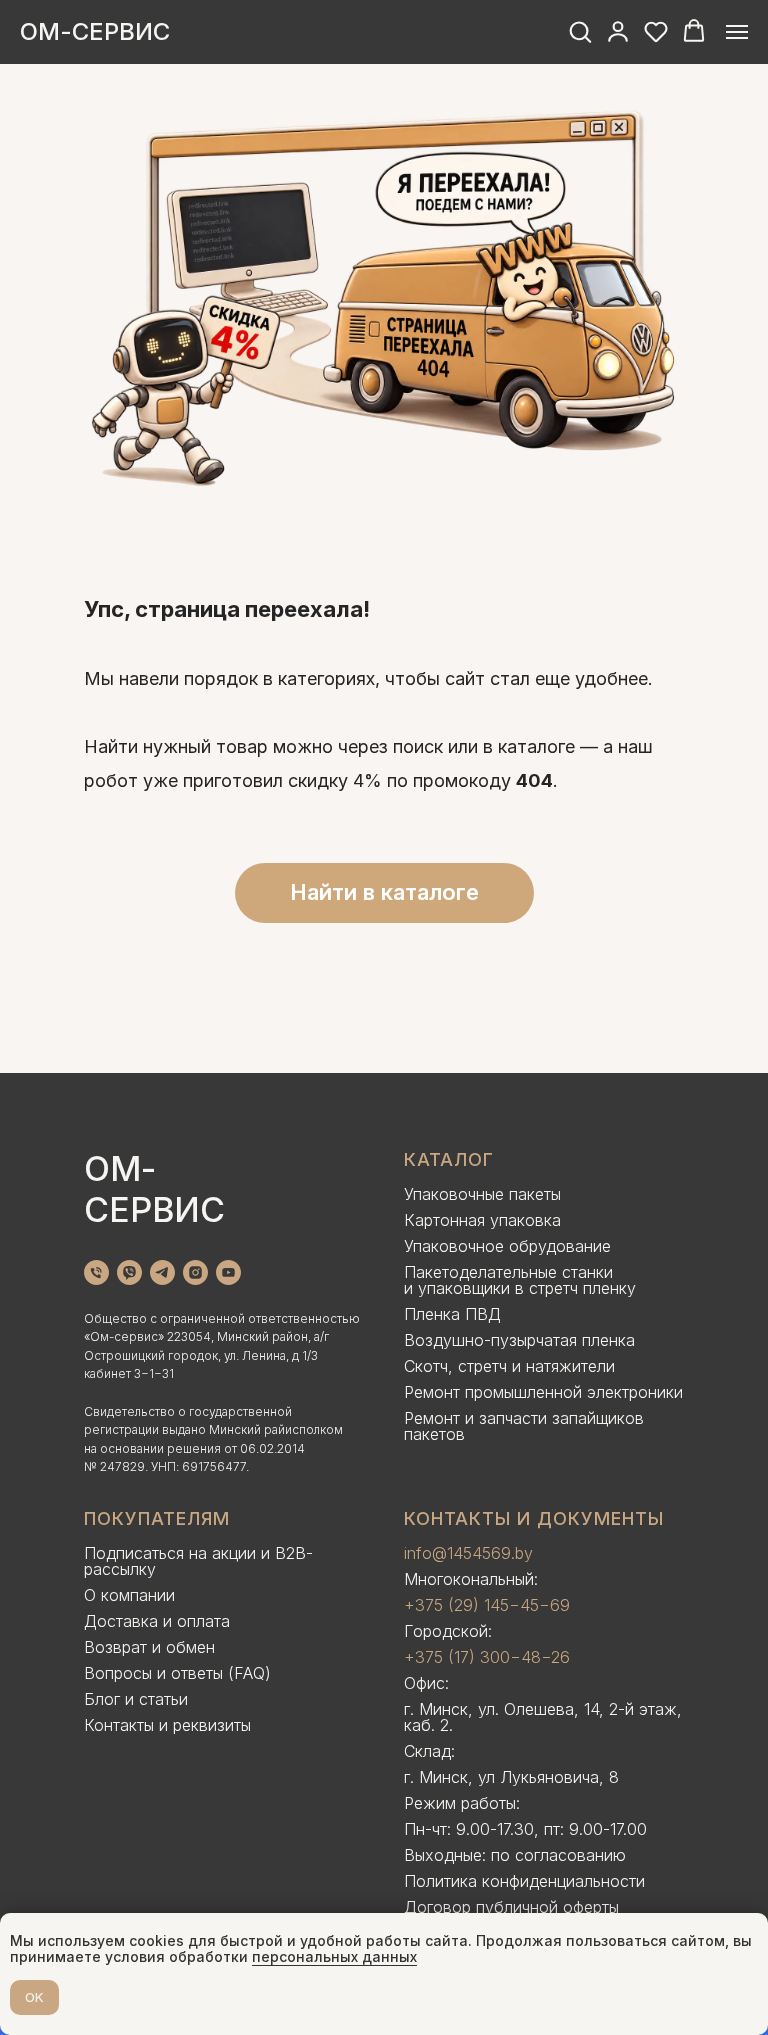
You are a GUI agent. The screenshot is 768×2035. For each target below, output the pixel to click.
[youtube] (228, 1272)
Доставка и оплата (157, 1621)
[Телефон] (96, 1272)
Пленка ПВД (452, 1314)
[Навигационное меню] (737, 32)
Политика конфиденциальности (524, 1881)
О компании (129, 1595)
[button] (580, 31)
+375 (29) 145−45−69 (487, 1605)
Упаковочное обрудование (507, 1246)
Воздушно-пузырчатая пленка (519, 1340)
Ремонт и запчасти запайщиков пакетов (524, 1426)
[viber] (129, 1272)
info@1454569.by (468, 1553)
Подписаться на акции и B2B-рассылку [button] (198, 1561)
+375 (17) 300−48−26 (487, 1657)
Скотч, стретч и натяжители (509, 1366)
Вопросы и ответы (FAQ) (177, 1673)
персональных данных (334, 1956)
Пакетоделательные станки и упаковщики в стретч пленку (520, 1280)
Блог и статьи (136, 1699)
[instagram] (195, 1272)
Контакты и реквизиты (167, 1725)
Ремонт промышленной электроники (543, 1392)
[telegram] (162, 1272)
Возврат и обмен (149, 1647)
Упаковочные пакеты (482, 1194)
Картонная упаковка (482, 1220)
